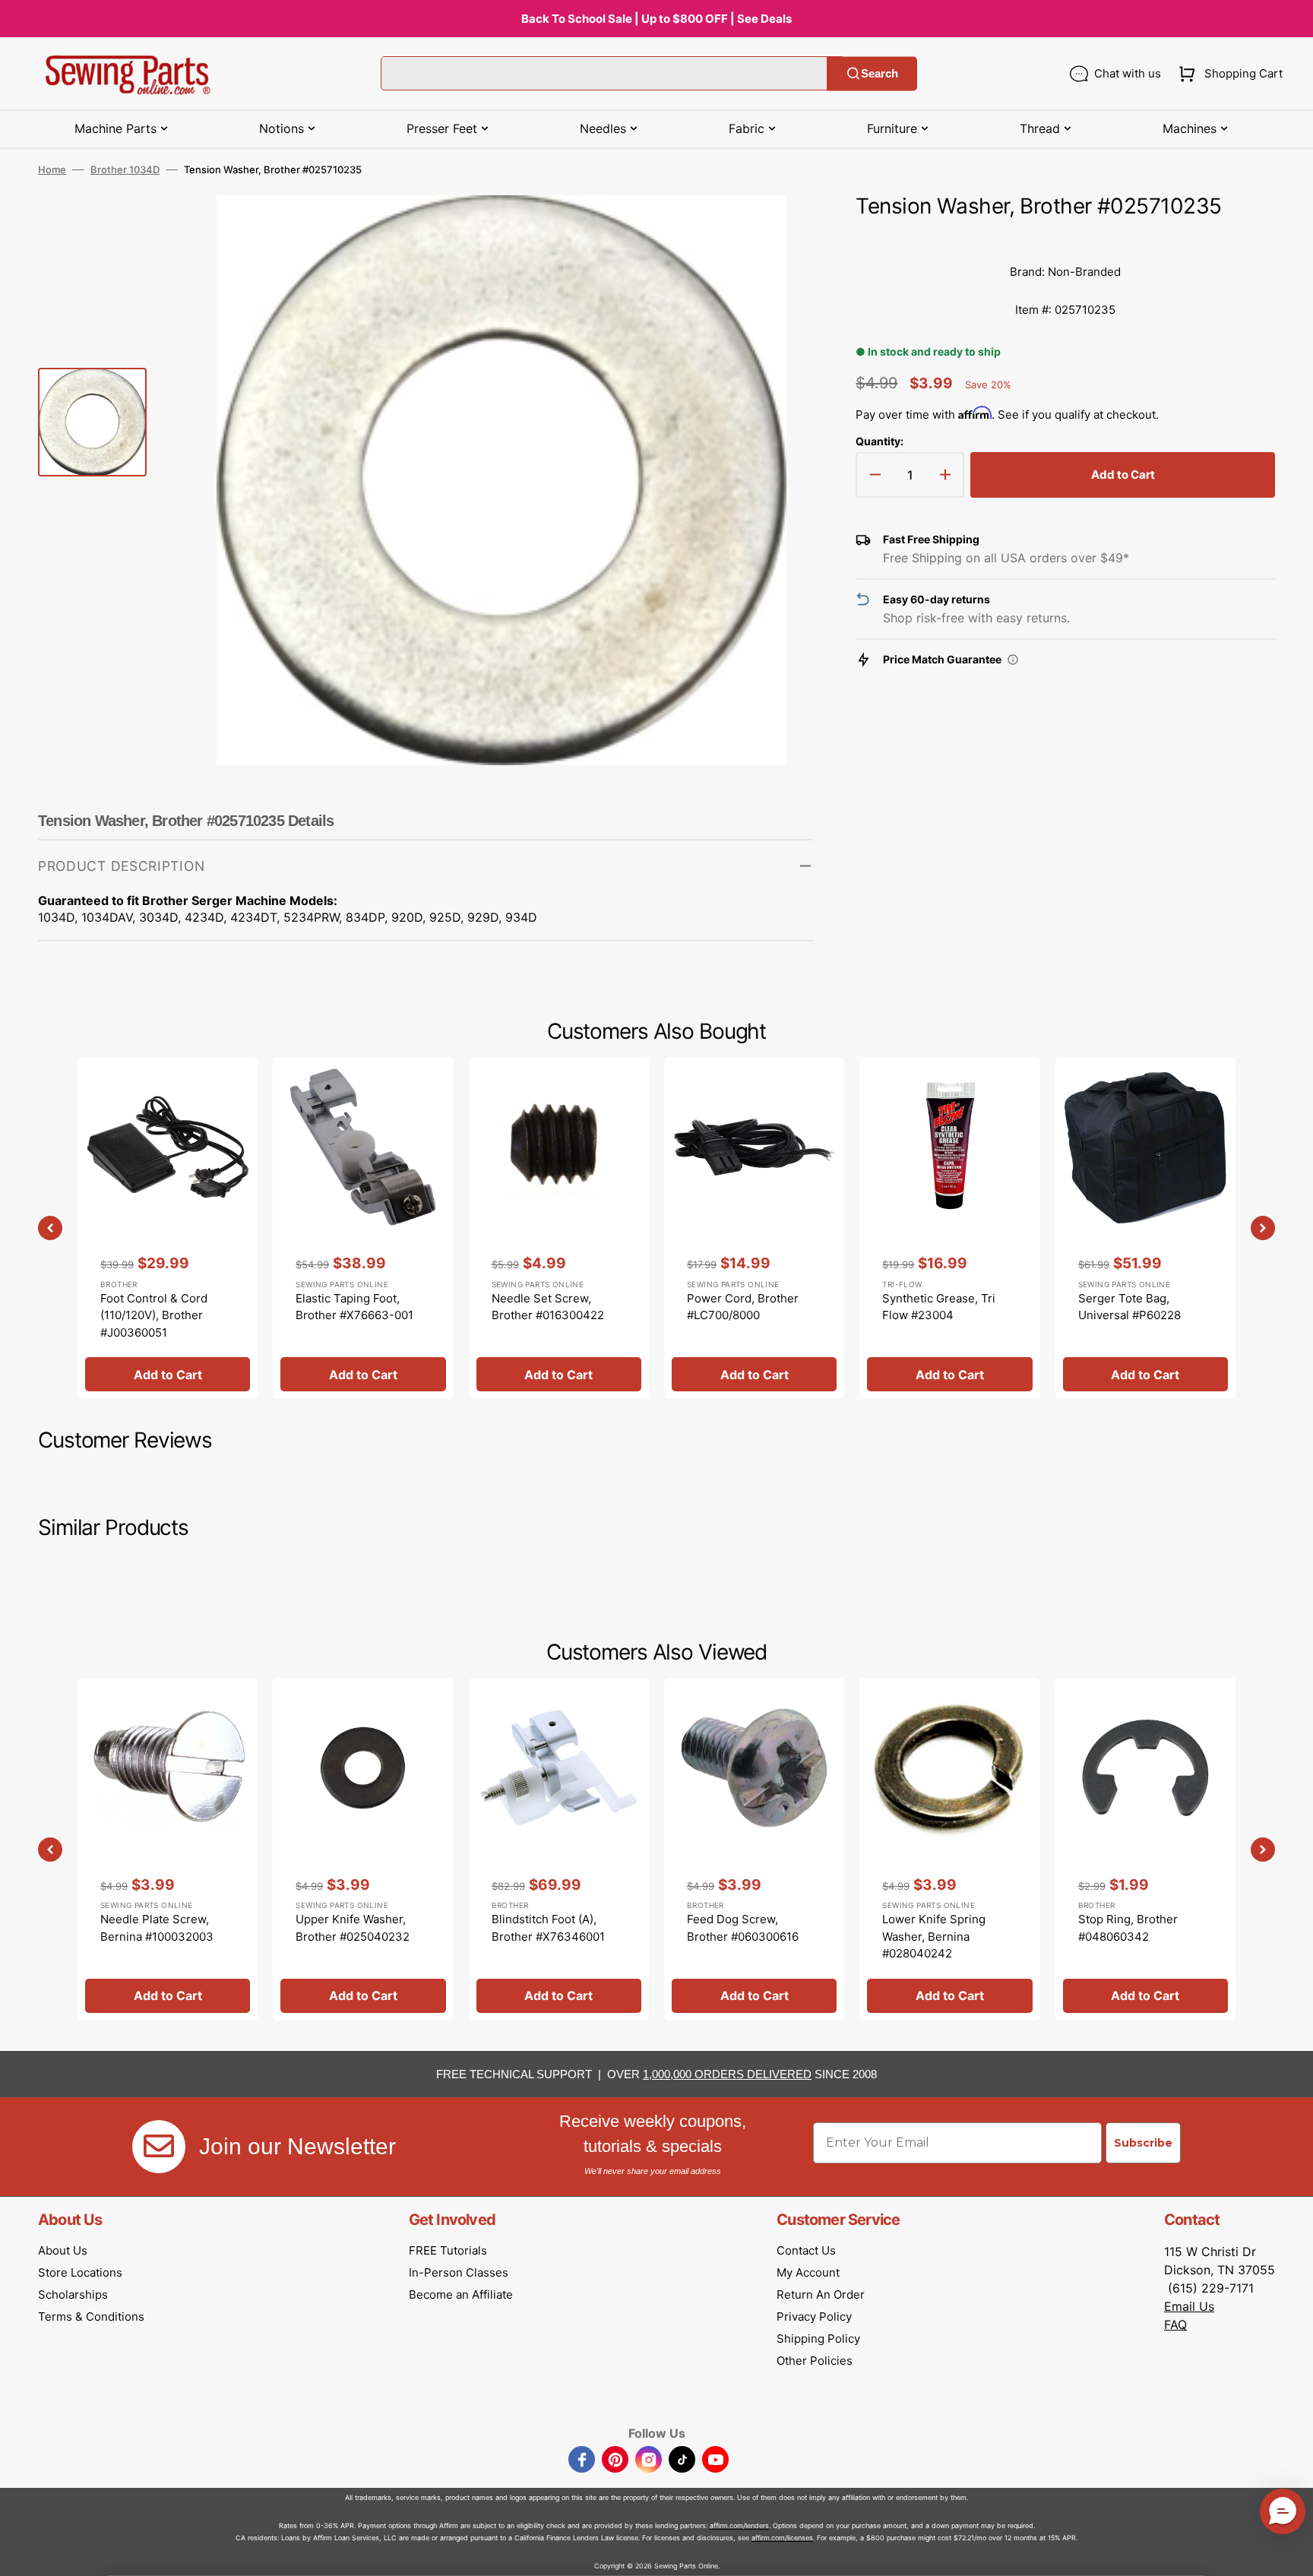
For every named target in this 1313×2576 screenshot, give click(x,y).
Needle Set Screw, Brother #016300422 (548, 1307)
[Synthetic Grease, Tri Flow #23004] (949, 1228)
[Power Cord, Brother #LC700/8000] (754, 1228)
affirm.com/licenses (782, 2538)
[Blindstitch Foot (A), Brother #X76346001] (559, 1849)
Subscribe (1143, 2143)
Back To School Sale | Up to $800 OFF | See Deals (656, 19)
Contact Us (806, 2250)
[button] (1228, 74)
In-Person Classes (459, 2272)
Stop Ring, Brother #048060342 (1128, 1928)
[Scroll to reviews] (1065, 238)
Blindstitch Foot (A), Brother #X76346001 (548, 1928)
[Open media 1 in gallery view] (779, 229)
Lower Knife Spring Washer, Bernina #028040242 (934, 1936)
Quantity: (880, 441)
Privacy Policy (814, 2317)
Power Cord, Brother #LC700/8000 (743, 1307)
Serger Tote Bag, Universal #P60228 (1129, 1307)
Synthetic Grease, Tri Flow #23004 (939, 1307)
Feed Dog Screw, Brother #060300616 (743, 1928)
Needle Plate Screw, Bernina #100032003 (157, 1928)
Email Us (1189, 2306)
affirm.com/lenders (739, 2525)
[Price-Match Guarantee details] (1013, 660)
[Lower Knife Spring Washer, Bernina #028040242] (949, 1849)
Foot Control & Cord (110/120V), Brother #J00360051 (154, 1315)
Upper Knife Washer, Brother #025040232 (353, 1928)
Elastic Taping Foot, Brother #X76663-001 (354, 1307)
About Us (63, 2250)
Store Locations (80, 2272)
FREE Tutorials (448, 2250)
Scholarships (73, 2294)
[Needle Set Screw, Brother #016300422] (559, 1228)
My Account (808, 2272)
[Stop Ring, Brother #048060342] (1145, 1849)
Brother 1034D (125, 169)
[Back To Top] (1290, 2553)
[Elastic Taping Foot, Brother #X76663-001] (363, 1228)
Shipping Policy (818, 2339)
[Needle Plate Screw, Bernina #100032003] (168, 1849)
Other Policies (815, 2361)
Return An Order (821, 2294)
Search (880, 73)
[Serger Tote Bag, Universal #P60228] (1145, 1228)
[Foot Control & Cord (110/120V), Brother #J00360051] (168, 1228)
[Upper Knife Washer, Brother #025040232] (363, 1849)
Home (52, 169)
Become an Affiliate (461, 2294)
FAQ (1175, 2324)
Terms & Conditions (91, 2317)
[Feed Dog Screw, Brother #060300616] (754, 1849)
